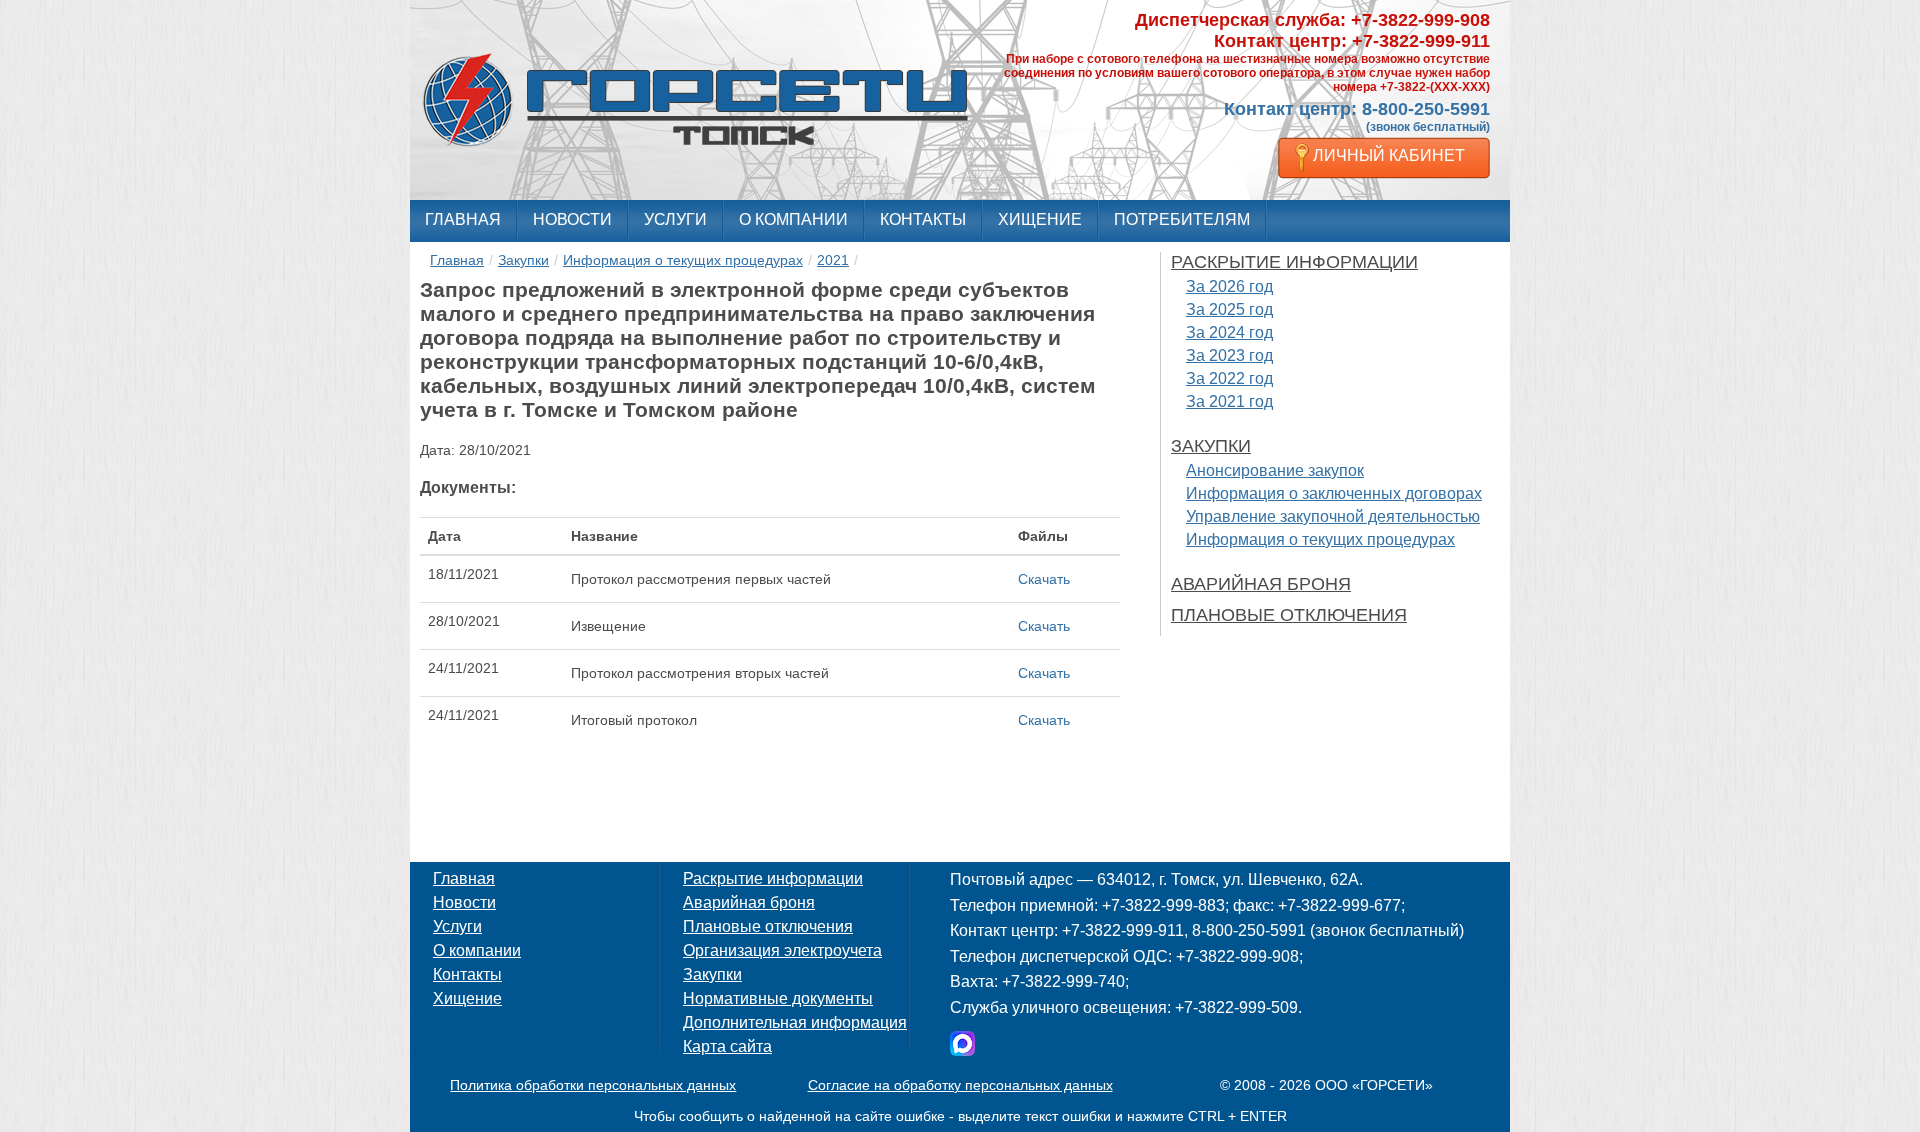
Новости (572, 219)
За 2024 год (1229, 332)
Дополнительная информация (795, 1022)
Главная (463, 219)
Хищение (1040, 219)
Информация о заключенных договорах (1334, 493)
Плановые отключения (1289, 615)
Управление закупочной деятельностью (1333, 516)
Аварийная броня (1261, 584)
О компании (793, 219)
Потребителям (1182, 219)
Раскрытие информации (1294, 262)
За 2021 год (1229, 401)
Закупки (523, 260)
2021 (833, 260)
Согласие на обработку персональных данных (960, 1085)
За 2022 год (1229, 378)
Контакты (923, 219)
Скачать (1044, 579)
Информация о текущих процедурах (683, 260)
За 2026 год (1229, 286)
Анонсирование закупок (1275, 470)
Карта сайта (727, 1046)
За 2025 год (1229, 309)
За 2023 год (1229, 355)
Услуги (675, 219)
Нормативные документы (778, 998)
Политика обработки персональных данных (593, 1085)
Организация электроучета (782, 950)
